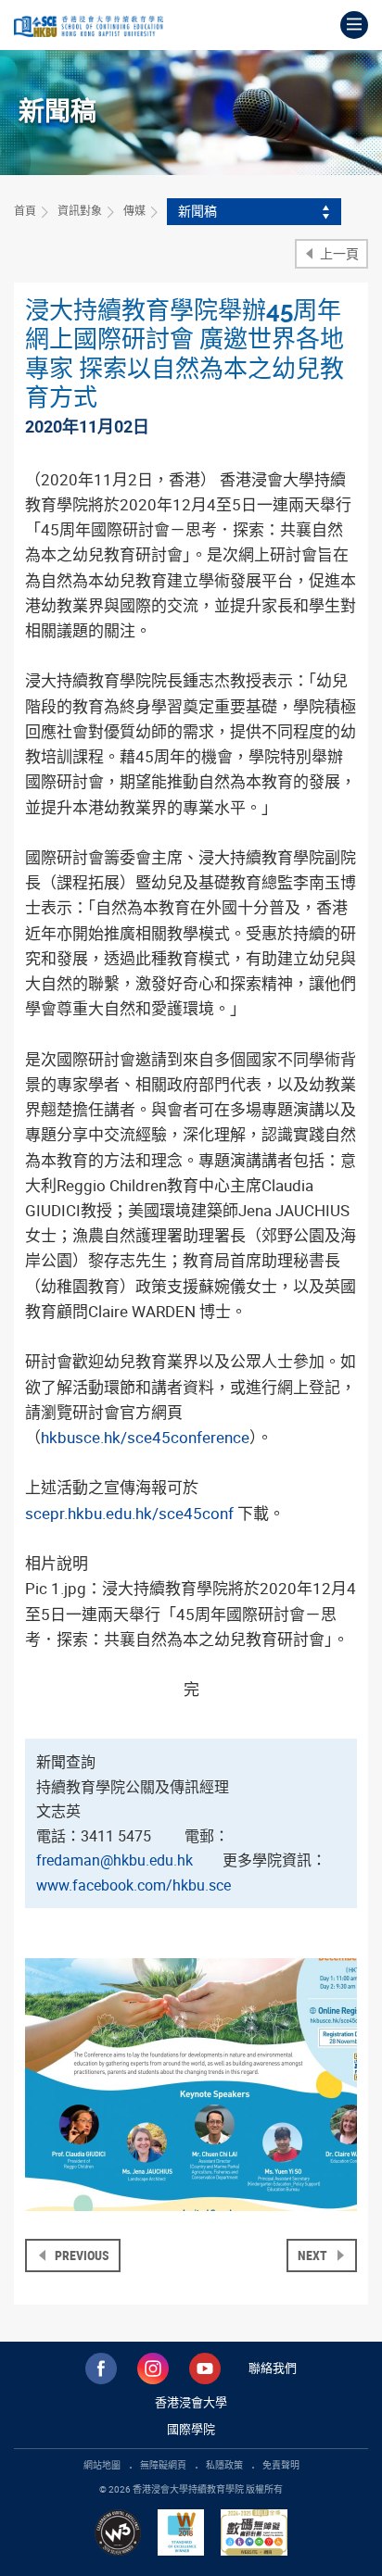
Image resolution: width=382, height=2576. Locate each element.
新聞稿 (197, 211)
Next (314, 2255)
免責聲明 (281, 2465)
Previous (81, 2255)
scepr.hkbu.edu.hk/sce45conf (129, 1513)
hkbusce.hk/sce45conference (145, 1437)
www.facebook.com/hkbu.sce (134, 1885)
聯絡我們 (273, 2368)
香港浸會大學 (191, 2402)
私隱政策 (224, 2465)
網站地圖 (102, 2465)
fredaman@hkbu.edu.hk (115, 1860)
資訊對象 (80, 210)
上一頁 (338, 253)
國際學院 (191, 2429)
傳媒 (134, 210)
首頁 (25, 210)
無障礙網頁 (163, 2465)
